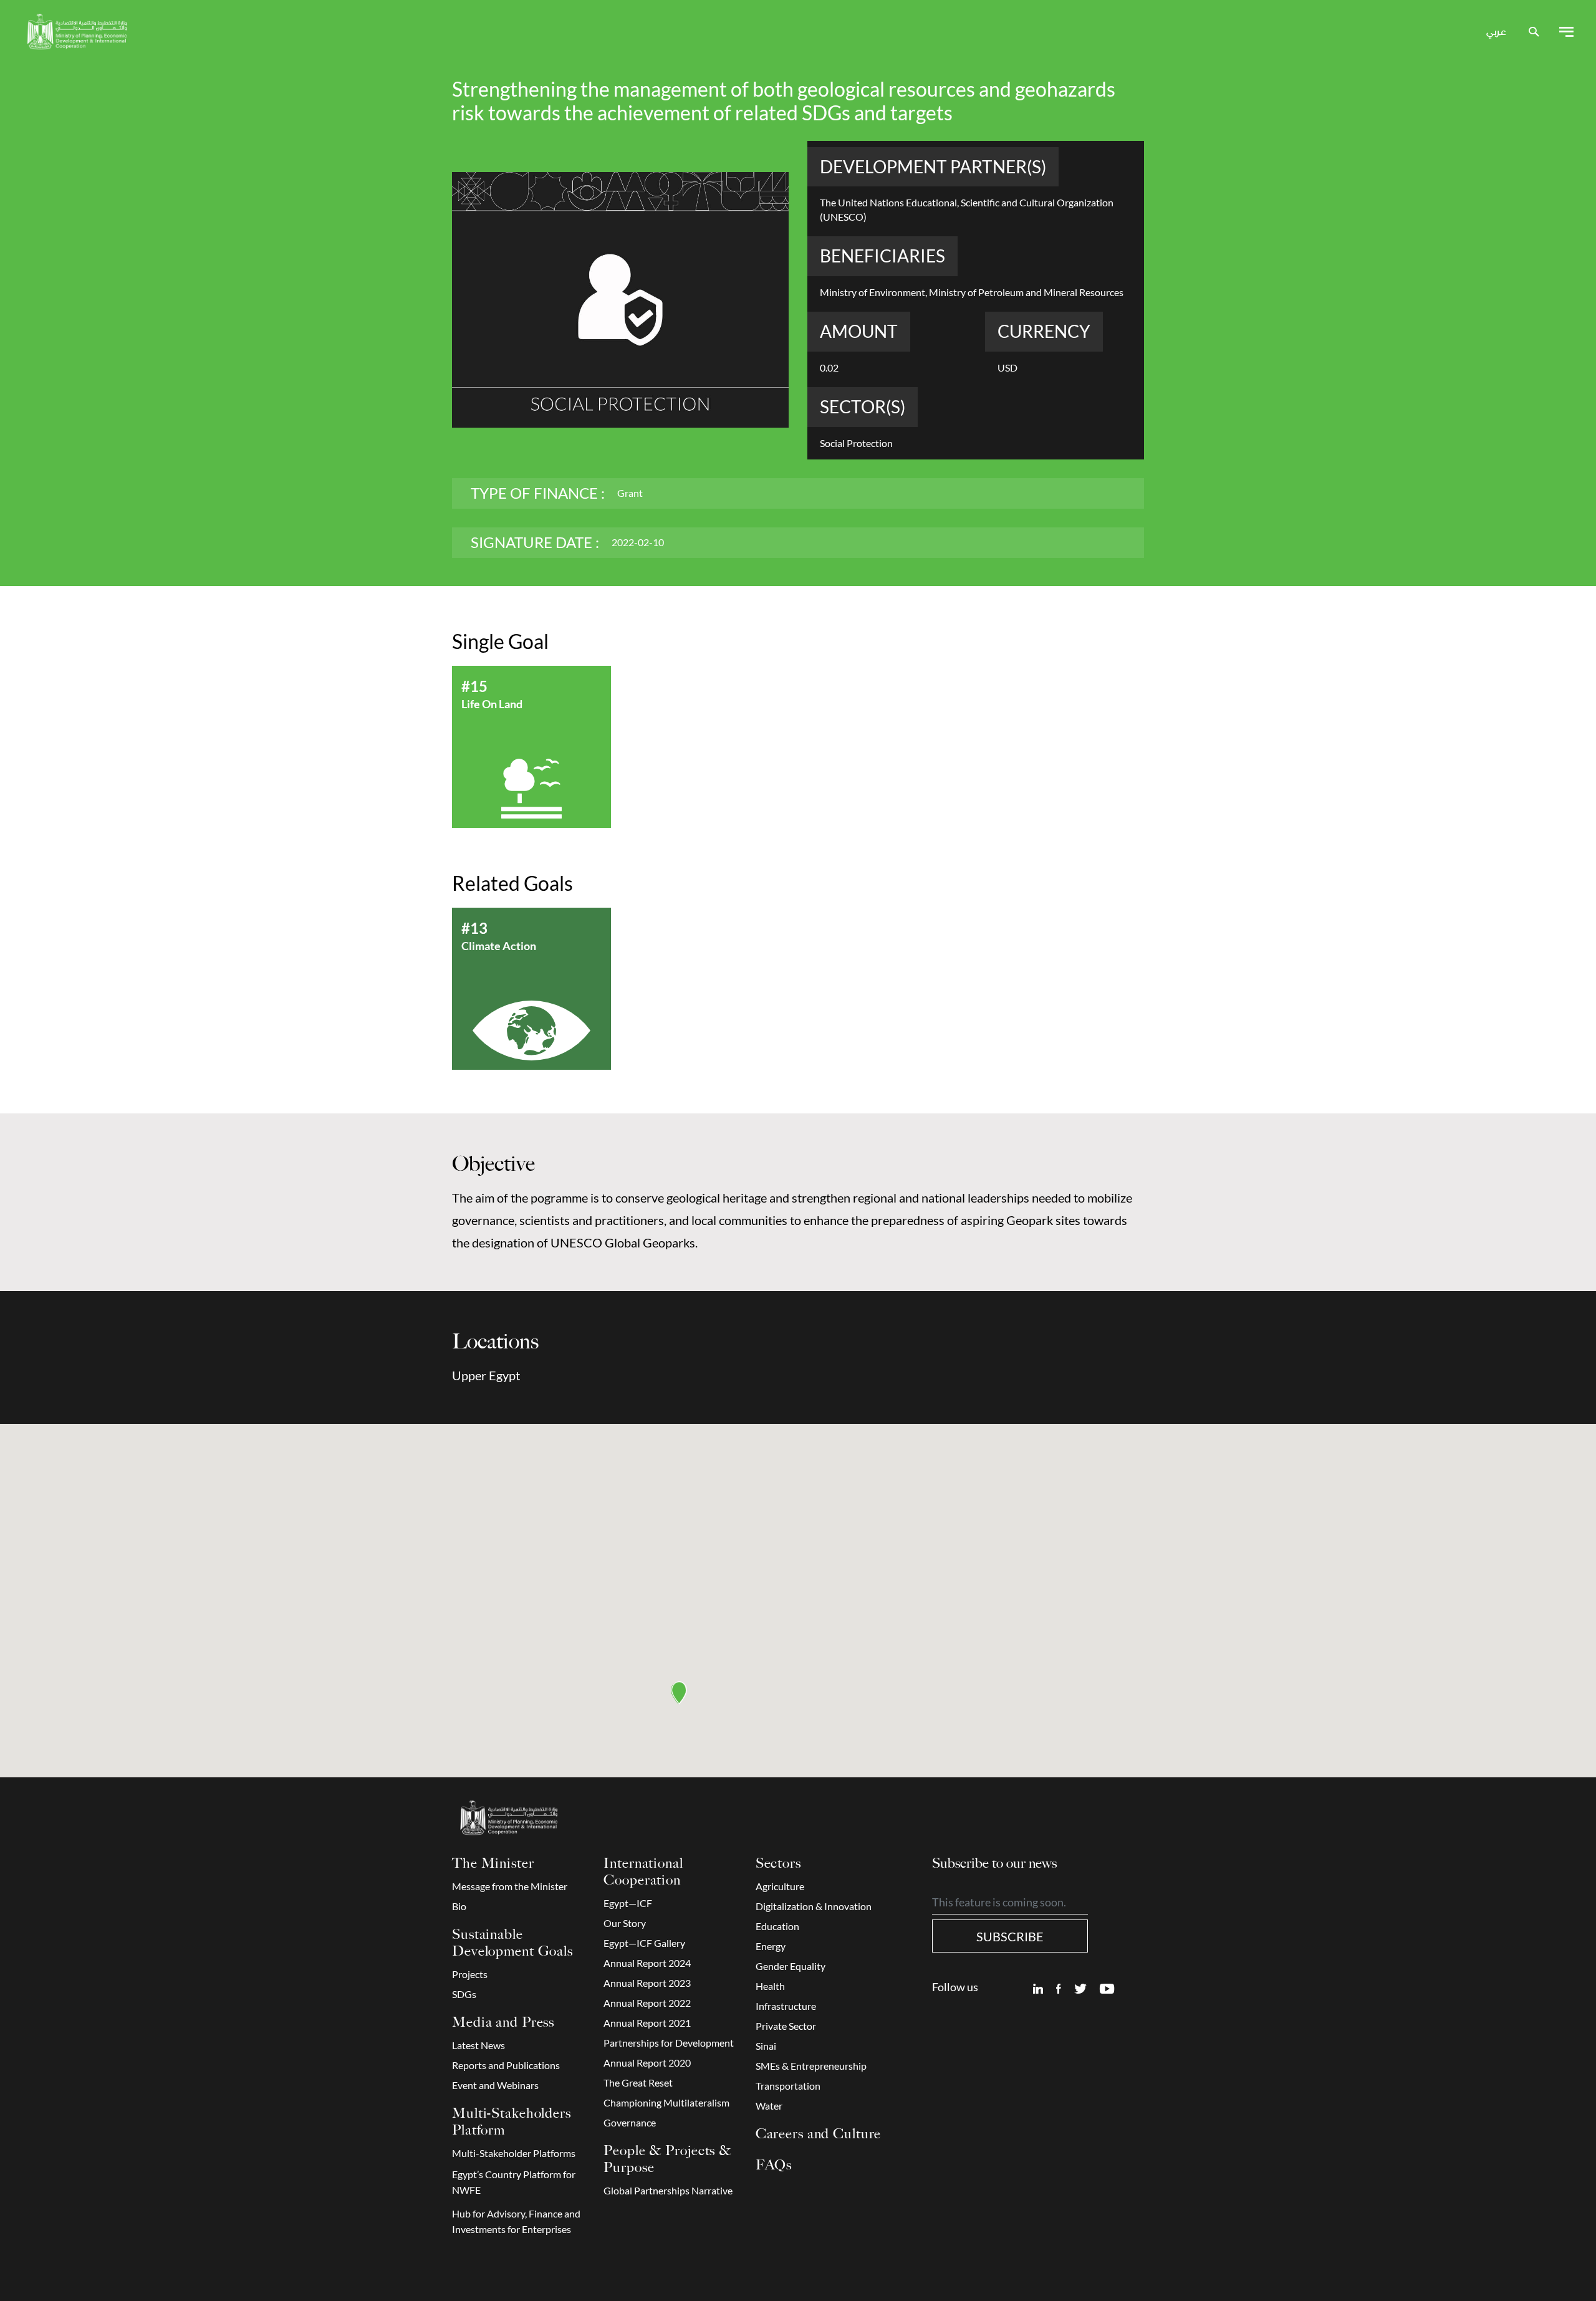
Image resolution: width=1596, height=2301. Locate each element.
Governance (630, 2123)
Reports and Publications (506, 2065)
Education (777, 1926)
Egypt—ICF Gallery (644, 1943)
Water (769, 2106)
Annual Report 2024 (647, 1963)
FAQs (774, 2165)
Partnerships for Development (669, 2043)
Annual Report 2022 (647, 2003)
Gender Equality (791, 1966)
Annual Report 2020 (647, 2063)
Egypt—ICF (628, 1903)
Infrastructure (786, 2006)
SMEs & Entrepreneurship (811, 2066)
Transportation (788, 2086)
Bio (459, 1906)
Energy (771, 1946)
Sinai (766, 2046)
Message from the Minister (510, 1886)
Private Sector (786, 2026)
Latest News (478, 2045)
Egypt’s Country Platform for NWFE (514, 2182)
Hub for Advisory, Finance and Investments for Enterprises (516, 2221)
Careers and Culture (819, 2134)
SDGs (464, 1994)
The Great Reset (638, 2083)
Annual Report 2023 (647, 1983)
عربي (1496, 32)
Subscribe (1010, 1936)
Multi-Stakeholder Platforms (514, 2153)
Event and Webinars (495, 2085)
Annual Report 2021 (647, 2023)
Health (770, 1986)
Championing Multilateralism (666, 2103)
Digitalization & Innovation (814, 1906)
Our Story (625, 1923)
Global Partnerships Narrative (668, 2191)
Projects (470, 1974)
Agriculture (780, 1886)
